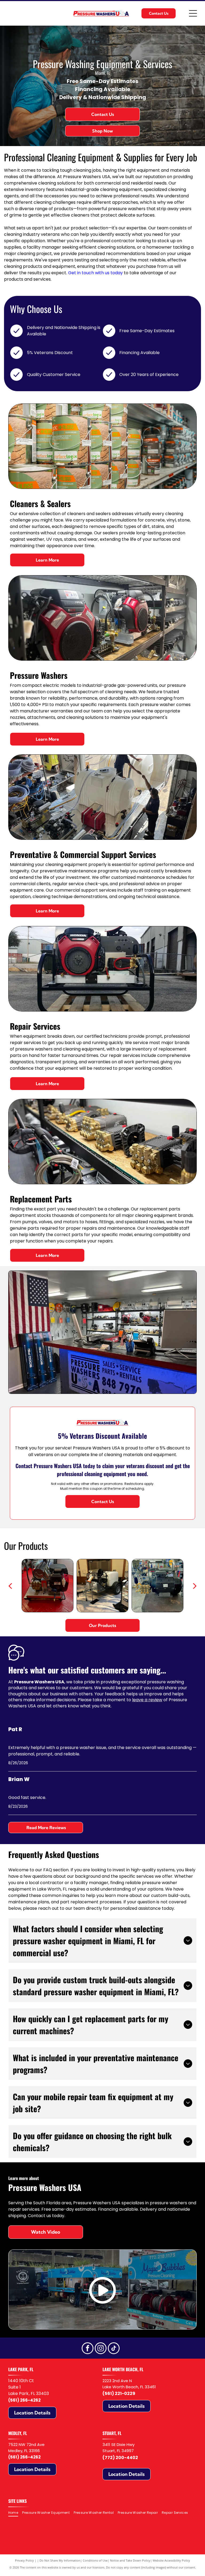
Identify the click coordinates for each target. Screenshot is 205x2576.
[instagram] (101, 2349)
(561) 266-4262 (24, 2400)
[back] (10, 1586)
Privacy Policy (24, 2560)
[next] (195, 1586)
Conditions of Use (95, 2560)
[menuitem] (15, 2513)
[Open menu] (193, 13)
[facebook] (88, 2349)
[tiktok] (114, 2349)
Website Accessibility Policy (171, 2560)
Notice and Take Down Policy (130, 2560)
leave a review (147, 1700)
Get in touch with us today (95, 273)
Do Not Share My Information (60, 2560)
